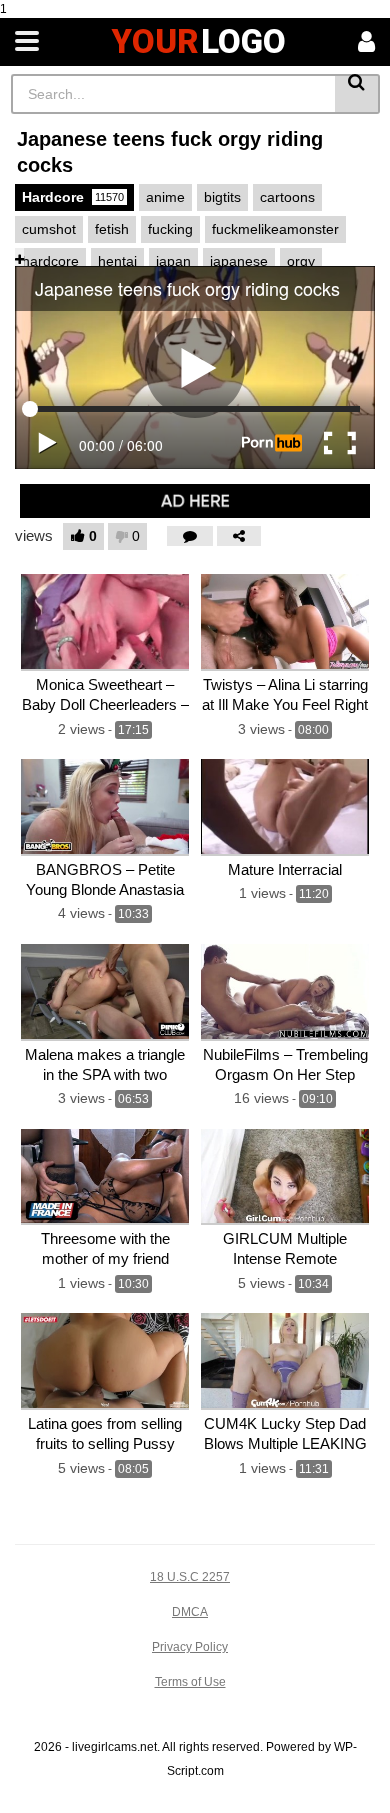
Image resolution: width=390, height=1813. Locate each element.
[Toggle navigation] (27, 42)
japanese (239, 261)
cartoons (287, 197)
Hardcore (73, 197)
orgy (301, 261)
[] (357, 94)
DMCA (190, 1612)
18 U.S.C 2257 (190, 1577)
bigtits (222, 197)
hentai (117, 261)
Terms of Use (190, 1682)
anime (165, 197)
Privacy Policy (190, 1647)
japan (173, 261)
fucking (170, 229)
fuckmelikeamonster (275, 229)
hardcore (50, 261)
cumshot (49, 229)
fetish (112, 229)
